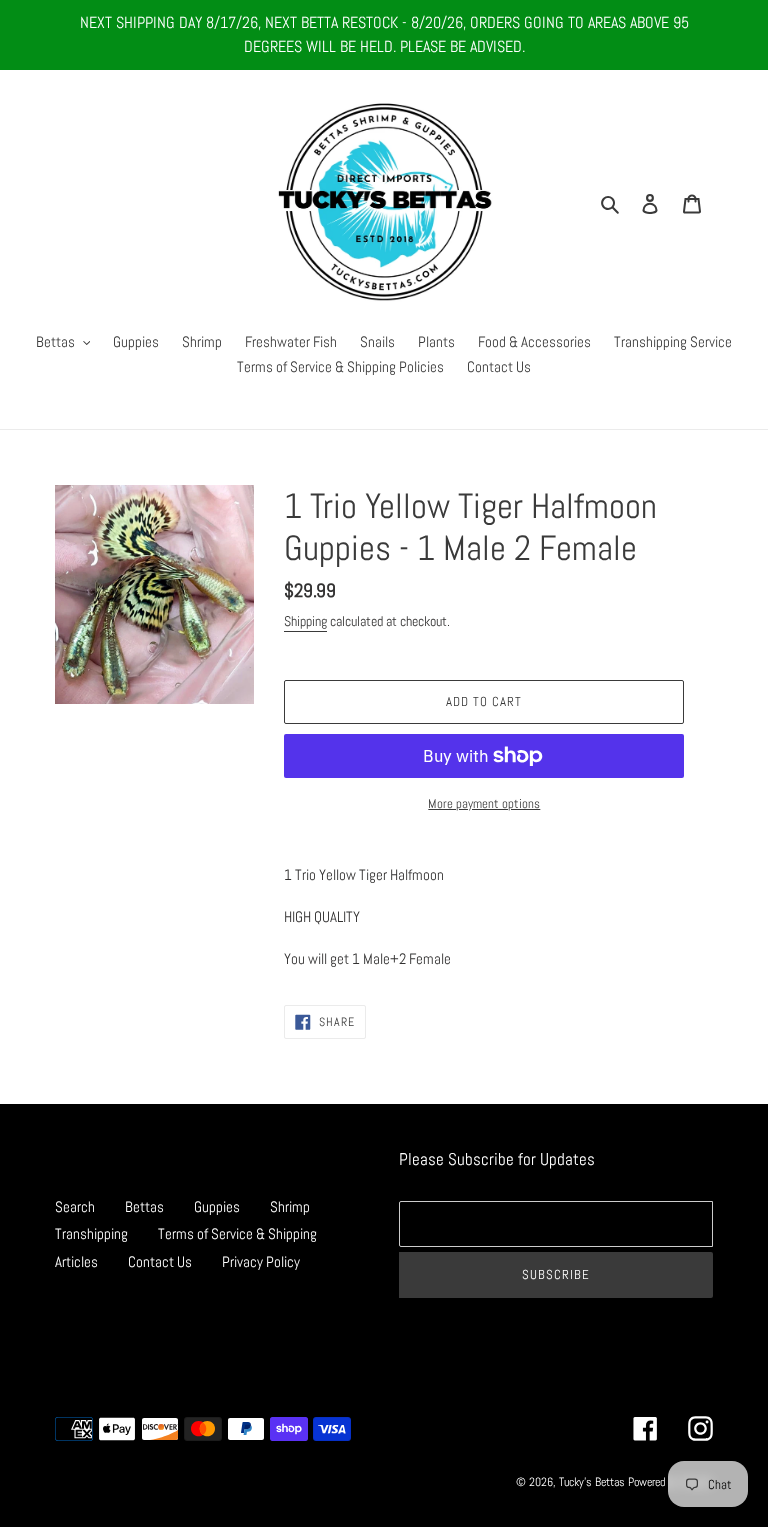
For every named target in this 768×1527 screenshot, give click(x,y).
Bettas (144, 1206)
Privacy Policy (261, 1261)
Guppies (217, 1206)
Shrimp (290, 1206)
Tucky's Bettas (592, 1482)
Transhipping (91, 1233)
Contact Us (160, 1261)
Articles (76, 1261)
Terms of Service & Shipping (237, 1233)
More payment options (484, 803)
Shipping (305, 621)
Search (75, 1206)
